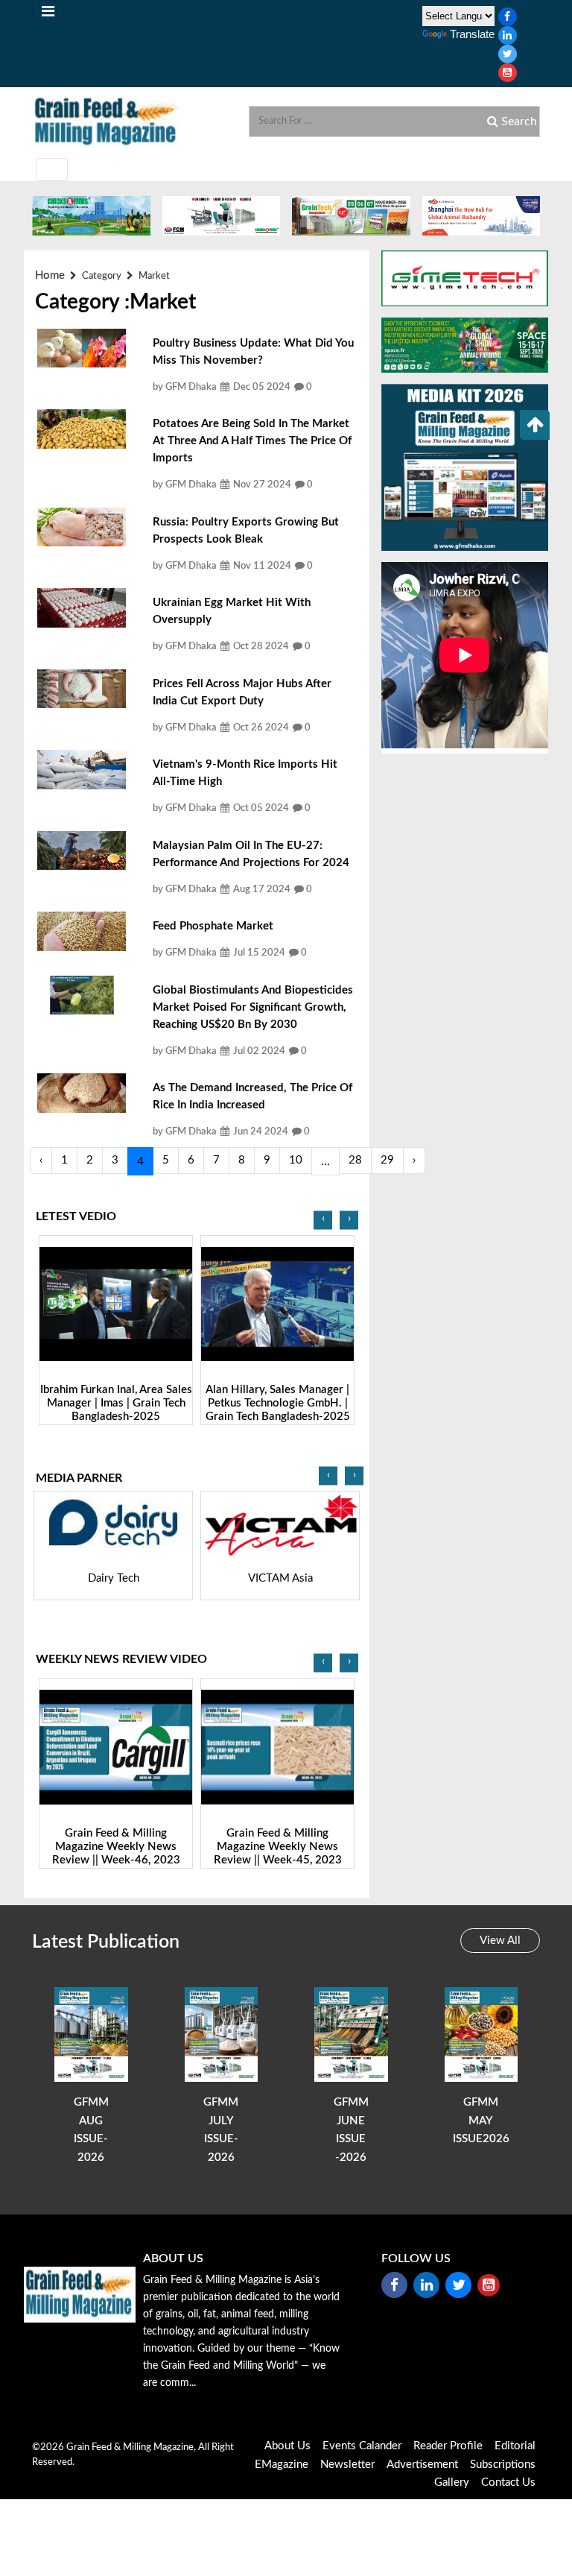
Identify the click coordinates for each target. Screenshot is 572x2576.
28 (355, 1160)
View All (500, 1941)
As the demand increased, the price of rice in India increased (252, 1096)
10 (296, 1160)
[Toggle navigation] (48, 12)
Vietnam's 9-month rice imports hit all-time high (245, 773)
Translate (472, 34)
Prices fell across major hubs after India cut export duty (242, 692)
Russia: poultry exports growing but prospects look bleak (246, 531)
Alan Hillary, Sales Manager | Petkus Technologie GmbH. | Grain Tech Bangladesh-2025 (278, 1403)
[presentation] (323, 1220)
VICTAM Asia (280, 1578)
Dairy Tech (114, 1578)
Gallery (452, 2482)
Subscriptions (503, 2465)
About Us (287, 2446)
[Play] (116, 1304)
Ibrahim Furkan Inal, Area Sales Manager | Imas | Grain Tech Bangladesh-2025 (116, 1403)
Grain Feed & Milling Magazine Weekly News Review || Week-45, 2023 (278, 1847)
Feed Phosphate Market (213, 926)
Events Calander (362, 2446)
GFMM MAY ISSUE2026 (481, 2121)
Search (518, 121)
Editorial (515, 2446)
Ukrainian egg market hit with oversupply (232, 611)
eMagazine (282, 2465)
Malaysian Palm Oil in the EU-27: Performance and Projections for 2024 (251, 854)
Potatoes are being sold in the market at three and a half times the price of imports (252, 441)
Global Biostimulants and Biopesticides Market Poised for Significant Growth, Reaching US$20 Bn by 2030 (253, 1007)
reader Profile (448, 2446)
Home (50, 275)
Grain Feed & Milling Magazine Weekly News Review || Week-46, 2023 (116, 1847)
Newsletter (347, 2465)
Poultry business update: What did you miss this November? (253, 352)
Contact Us (508, 2482)
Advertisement (422, 2465)
